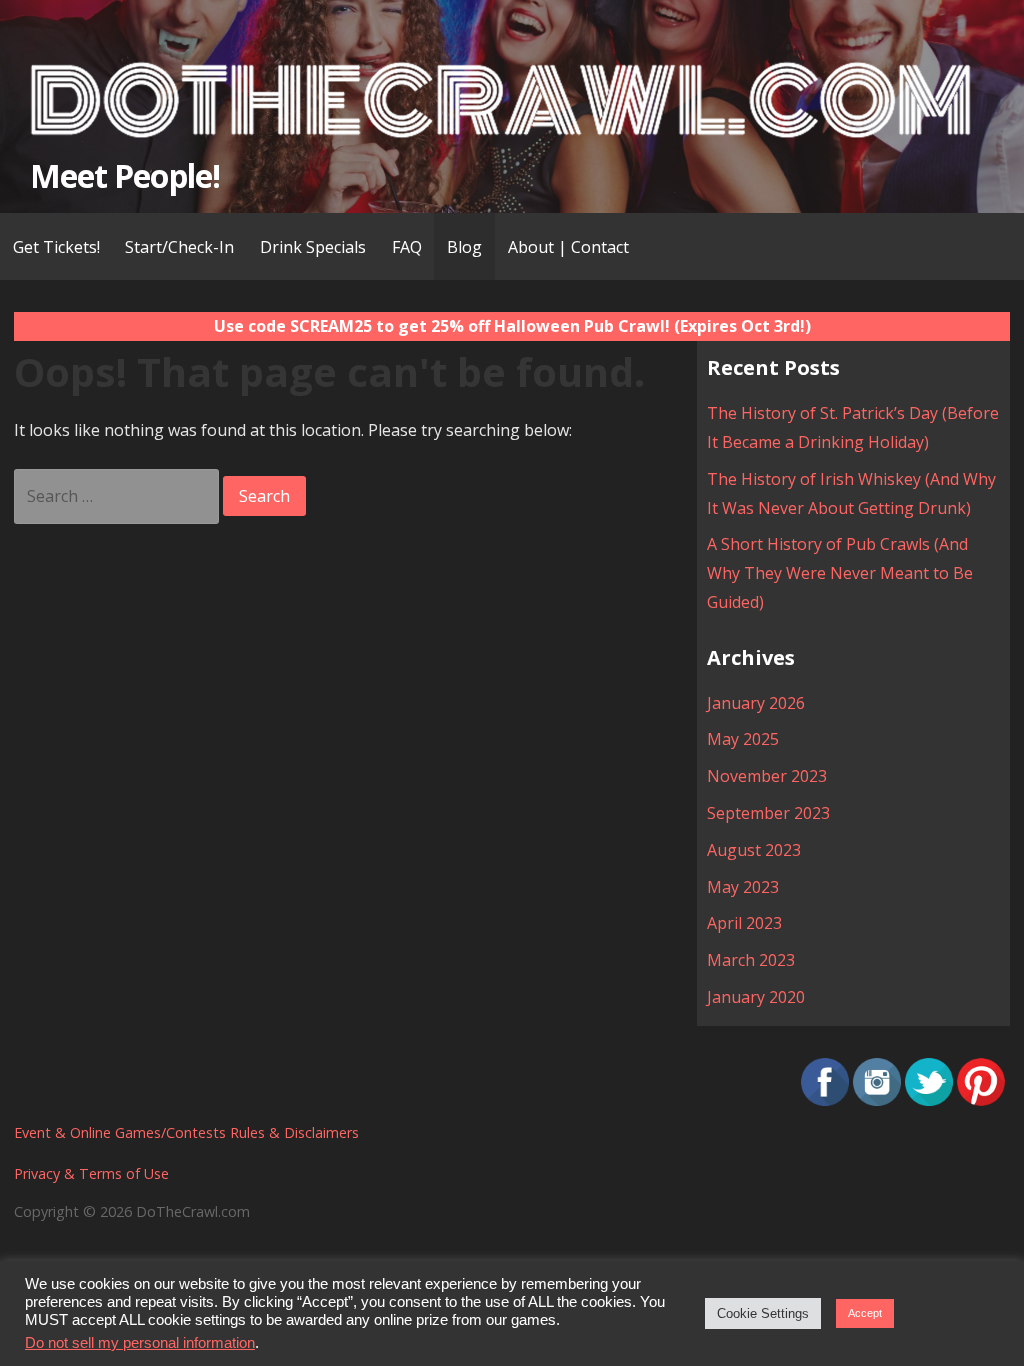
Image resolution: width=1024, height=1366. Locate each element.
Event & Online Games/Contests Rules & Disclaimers (186, 1132)
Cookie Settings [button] (763, 1313)
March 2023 (751, 960)
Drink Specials (313, 247)
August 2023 (754, 850)
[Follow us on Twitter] (929, 1100)
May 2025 (743, 739)
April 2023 (744, 923)
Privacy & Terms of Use (91, 1173)
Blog (464, 247)
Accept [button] (865, 1313)
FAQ (407, 247)
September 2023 (768, 813)
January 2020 (756, 997)
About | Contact (568, 247)
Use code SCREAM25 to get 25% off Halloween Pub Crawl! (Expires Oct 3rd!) (512, 326)
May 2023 (743, 887)
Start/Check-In (179, 247)
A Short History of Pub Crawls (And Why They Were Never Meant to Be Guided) (840, 573)
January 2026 (756, 703)
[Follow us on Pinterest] (981, 1100)
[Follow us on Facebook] (825, 1100)
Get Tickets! (56, 247)
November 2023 (767, 776)
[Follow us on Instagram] (877, 1100)
